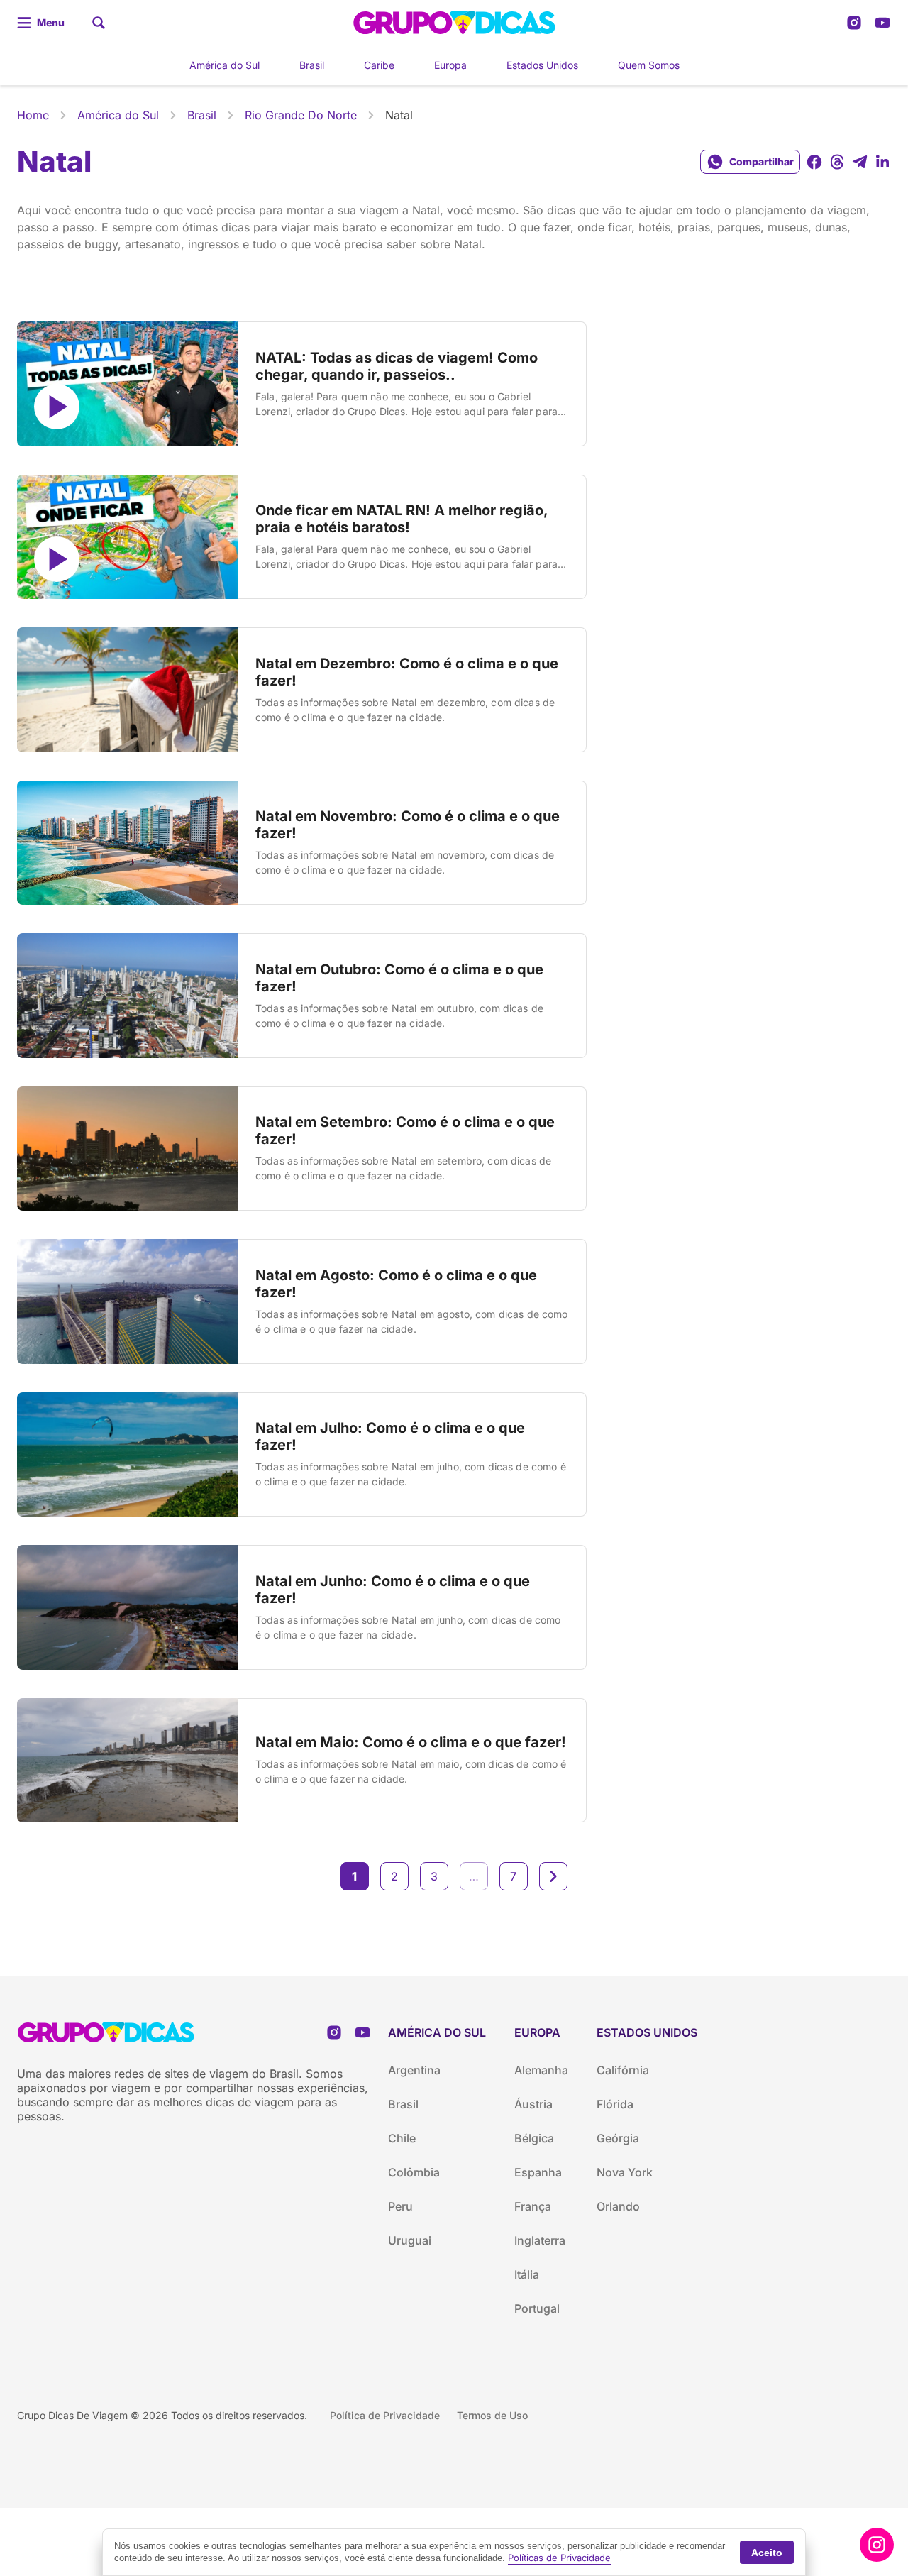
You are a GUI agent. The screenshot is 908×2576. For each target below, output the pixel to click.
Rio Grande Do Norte (301, 115)
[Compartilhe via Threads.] (837, 162)
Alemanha (541, 2070)
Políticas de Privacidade (559, 2558)
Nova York (625, 2172)
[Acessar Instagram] (854, 23)
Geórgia (618, 2138)
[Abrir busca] (99, 23)
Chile (402, 2138)
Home (33, 115)
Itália (527, 2274)
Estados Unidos (542, 65)
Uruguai (410, 2240)
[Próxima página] (553, 1876)
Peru (400, 2206)
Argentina (414, 2070)
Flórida (615, 2104)
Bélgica (534, 2138)
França (533, 2206)
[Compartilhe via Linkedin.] (882, 162)
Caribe (379, 65)
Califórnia (623, 2070)
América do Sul (225, 65)
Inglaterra (540, 2240)
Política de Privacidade (385, 2415)
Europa (450, 65)
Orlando (618, 2206)
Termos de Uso (492, 2415)
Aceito (767, 2553)
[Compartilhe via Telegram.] (860, 162)
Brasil (312, 65)
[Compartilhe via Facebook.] (814, 162)
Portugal (537, 2308)
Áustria (533, 2104)
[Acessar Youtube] (882, 23)
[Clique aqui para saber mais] (877, 2545)
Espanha (538, 2172)
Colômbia (414, 2172)
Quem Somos (649, 65)
